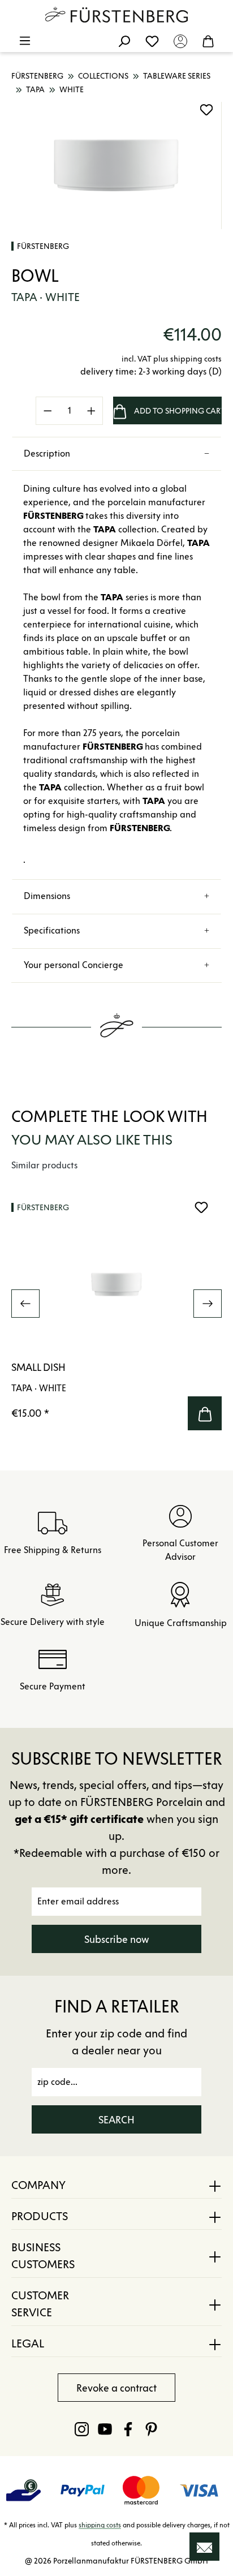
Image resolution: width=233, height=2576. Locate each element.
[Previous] (25, 1304)
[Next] (208, 1304)
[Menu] (25, 41)
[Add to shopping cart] (205, 1413)
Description (47, 453)
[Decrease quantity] (48, 411)
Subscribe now (117, 1939)
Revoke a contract (116, 2388)
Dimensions (47, 896)
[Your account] (180, 41)
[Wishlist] (152, 41)
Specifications (52, 930)
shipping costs (100, 2525)
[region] (116, 165)
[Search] (124, 41)
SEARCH (116, 2120)
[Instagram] (82, 2429)
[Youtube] (105, 2429)
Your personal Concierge (74, 965)
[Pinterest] (151, 2429)
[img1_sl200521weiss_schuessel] (116, 165)
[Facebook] (128, 2429)
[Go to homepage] (116, 15)
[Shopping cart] (208, 41)
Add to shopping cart (178, 411)
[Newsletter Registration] (204, 2547)
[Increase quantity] (92, 411)
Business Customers (43, 2256)
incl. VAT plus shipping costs (172, 359)
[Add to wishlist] (206, 110)
